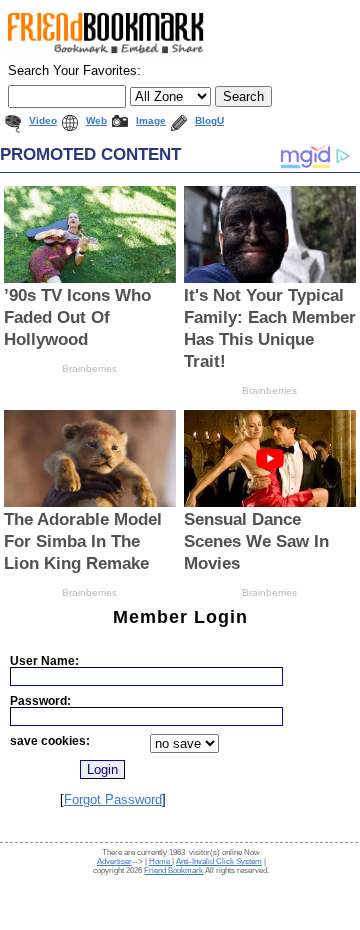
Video (43, 120)
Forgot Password (113, 799)
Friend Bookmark (173, 870)
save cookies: (50, 740)
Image (151, 120)
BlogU (209, 120)
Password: (40, 700)
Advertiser (114, 861)
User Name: (44, 660)
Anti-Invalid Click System (219, 861)
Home (160, 861)
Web (96, 120)
